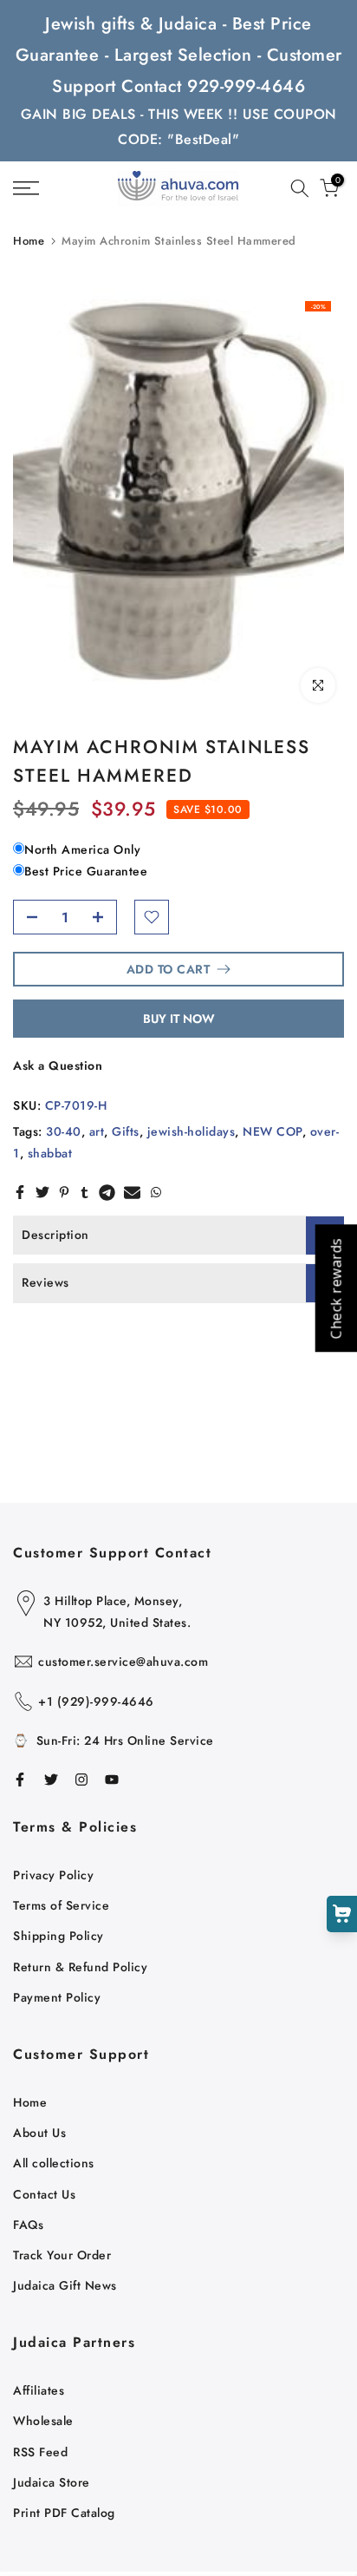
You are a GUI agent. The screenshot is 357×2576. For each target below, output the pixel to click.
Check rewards (335, 1288)
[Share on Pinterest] (64, 1192)
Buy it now (179, 1019)
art (97, 1131)
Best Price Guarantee (86, 871)
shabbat (50, 1153)
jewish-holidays (191, 1131)
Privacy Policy (53, 1875)
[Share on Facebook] (20, 1192)
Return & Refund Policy (80, 1967)
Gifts (126, 1131)
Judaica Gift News (65, 2285)
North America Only (82, 849)
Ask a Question (58, 1065)
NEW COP (273, 1131)
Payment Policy (57, 1997)
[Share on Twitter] (42, 1192)
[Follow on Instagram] (81, 1780)
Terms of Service (61, 1905)
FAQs (28, 2225)
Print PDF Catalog (64, 2513)
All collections (54, 2163)
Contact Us (44, 2194)
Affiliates (39, 2390)
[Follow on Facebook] (20, 1780)
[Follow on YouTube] (112, 1780)
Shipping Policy (58, 1936)
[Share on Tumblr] (84, 1192)
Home (29, 241)
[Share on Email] (132, 1192)
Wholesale (43, 2421)
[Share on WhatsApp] (156, 1192)
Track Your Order (62, 2255)
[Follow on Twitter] (51, 1780)
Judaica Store (52, 2482)
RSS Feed (40, 2452)
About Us (39, 2133)
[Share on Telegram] (107, 1192)
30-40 (64, 1131)
